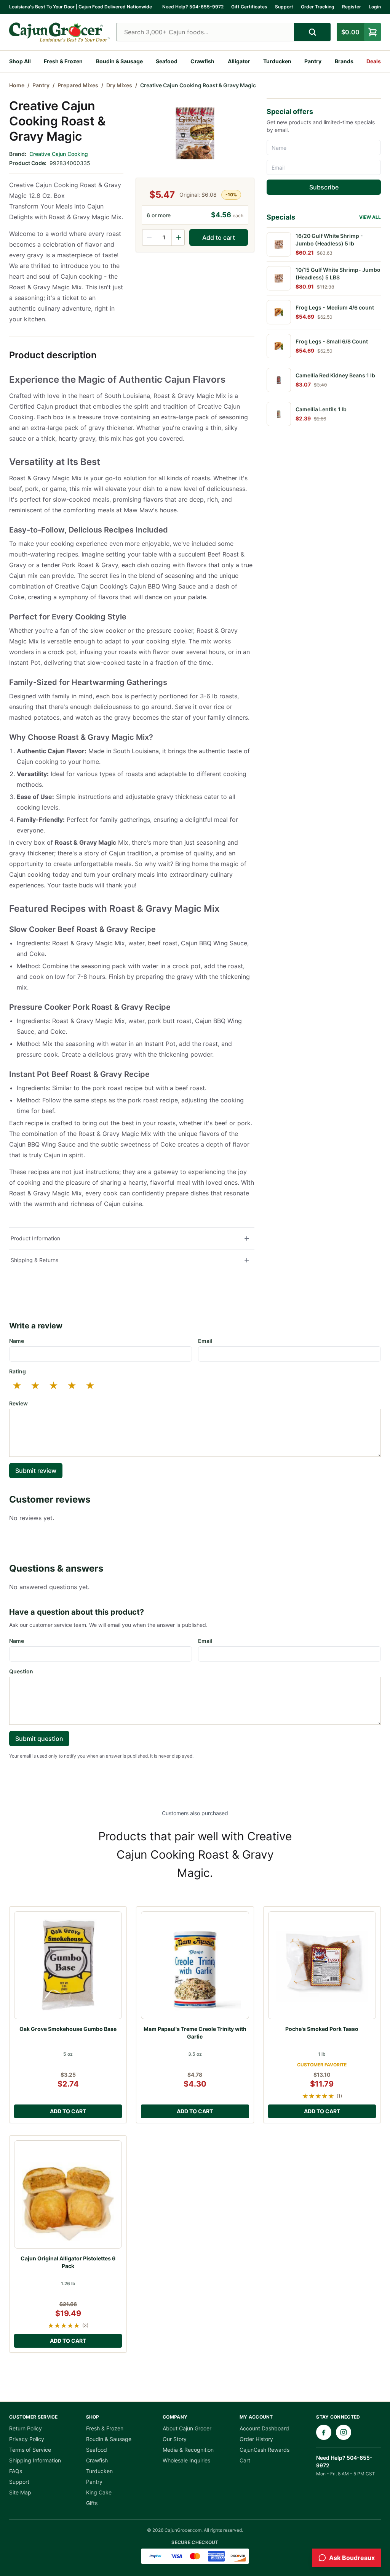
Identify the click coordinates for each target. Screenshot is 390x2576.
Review (18, 1403)
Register (352, 7)
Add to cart (219, 237)
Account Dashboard (264, 2428)
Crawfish (202, 61)
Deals (374, 61)
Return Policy (26, 2428)
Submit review (36, 1471)
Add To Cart (68, 2111)
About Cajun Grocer (187, 2428)
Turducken (277, 61)
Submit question (39, 1739)
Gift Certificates (249, 7)
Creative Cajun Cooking (59, 154)
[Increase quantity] (178, 237)
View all (370, 217)
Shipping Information (35, 2460)
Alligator (239, 61)
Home (17, 85)
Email (205, 1341)
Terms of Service (30, 2450)
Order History (256, 2439)
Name (17, 1341)
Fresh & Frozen (63, 61)
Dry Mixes (119, 85)
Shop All (20, 61)
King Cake (99, 2492)
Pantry (313, 61)
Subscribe (324, 187)
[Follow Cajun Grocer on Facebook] (324, 2432)
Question (21, 1671)
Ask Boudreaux (352, 2558)
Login (375, 7)
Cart (245, 2460)
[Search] (312, 32)
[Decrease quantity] (149, 237)
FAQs (16, 2471)
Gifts (92, 2503)
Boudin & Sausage (119, 61)
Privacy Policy (27, 2439)
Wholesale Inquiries (186, 2460)
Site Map (20, 2492)
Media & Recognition (188, 2450)
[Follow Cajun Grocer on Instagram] (344, 2432)
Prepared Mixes (78, 85)
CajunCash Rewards (265, 2450)
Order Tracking (318, 7)
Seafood (167, 61)
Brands (344, 61)
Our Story (175, 2439)
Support (284, 7)
